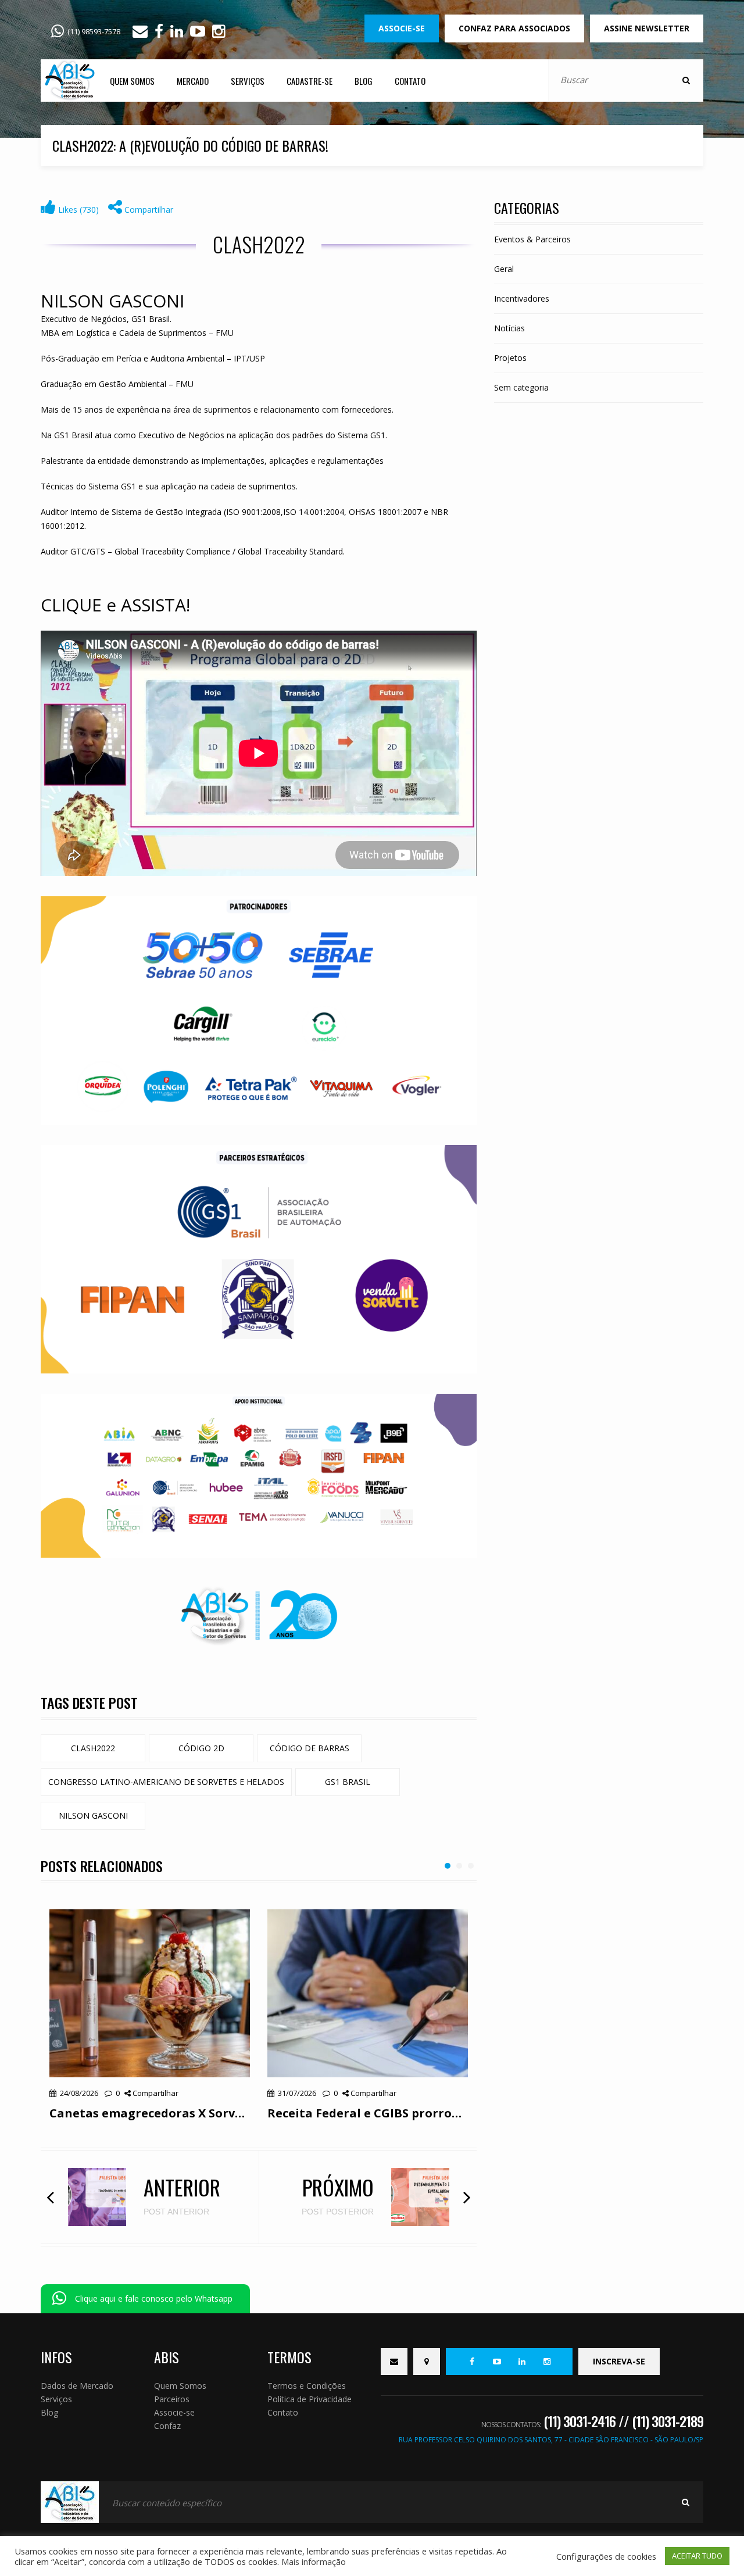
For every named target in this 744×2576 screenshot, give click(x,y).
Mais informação (314, 2561)
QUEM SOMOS (132, 81)
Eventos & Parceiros (532, 239)
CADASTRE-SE (310, 81)
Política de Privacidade (310, 2399)
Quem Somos (180, 2386)
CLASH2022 (93, 1748)
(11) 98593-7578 (94, 31)
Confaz (167, 2426)
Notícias (509, 328)
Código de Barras (310, 1748)
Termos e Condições (307, 2386)
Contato (283, 2412)
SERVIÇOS (248, 81)
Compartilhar (148, 210)
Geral (504, 269)
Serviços (56, 2399)
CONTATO (410, 81)
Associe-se (174, 2412)
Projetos (510, 358)
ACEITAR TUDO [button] (697, 2556)
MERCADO (193, 81)
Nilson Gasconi (93, 1815)
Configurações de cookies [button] (606, 2556)
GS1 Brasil (348, 1782)
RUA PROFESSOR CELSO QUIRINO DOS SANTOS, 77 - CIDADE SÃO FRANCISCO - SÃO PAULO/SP (551, 2440)
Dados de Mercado (77, 2386)
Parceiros (172, 2399)
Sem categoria (521, 387)
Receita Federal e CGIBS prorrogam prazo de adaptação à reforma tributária (368, 2113)
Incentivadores (522, 298)
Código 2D (201, 1748)
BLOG (364, 81)
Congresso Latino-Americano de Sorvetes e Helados (166, 1782)
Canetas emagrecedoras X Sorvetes (150, 2113)
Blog (49, 2412)
